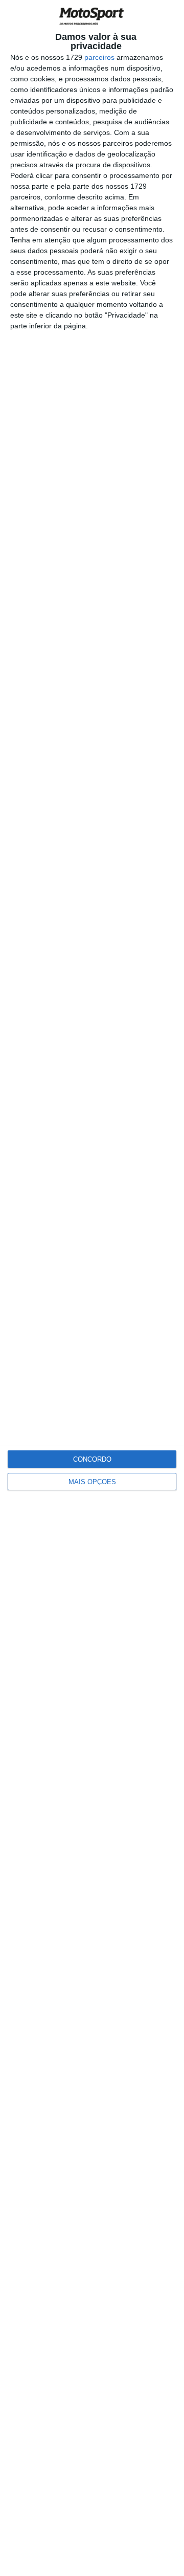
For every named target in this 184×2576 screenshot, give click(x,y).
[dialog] (92, 1288)
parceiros (99, 57)
